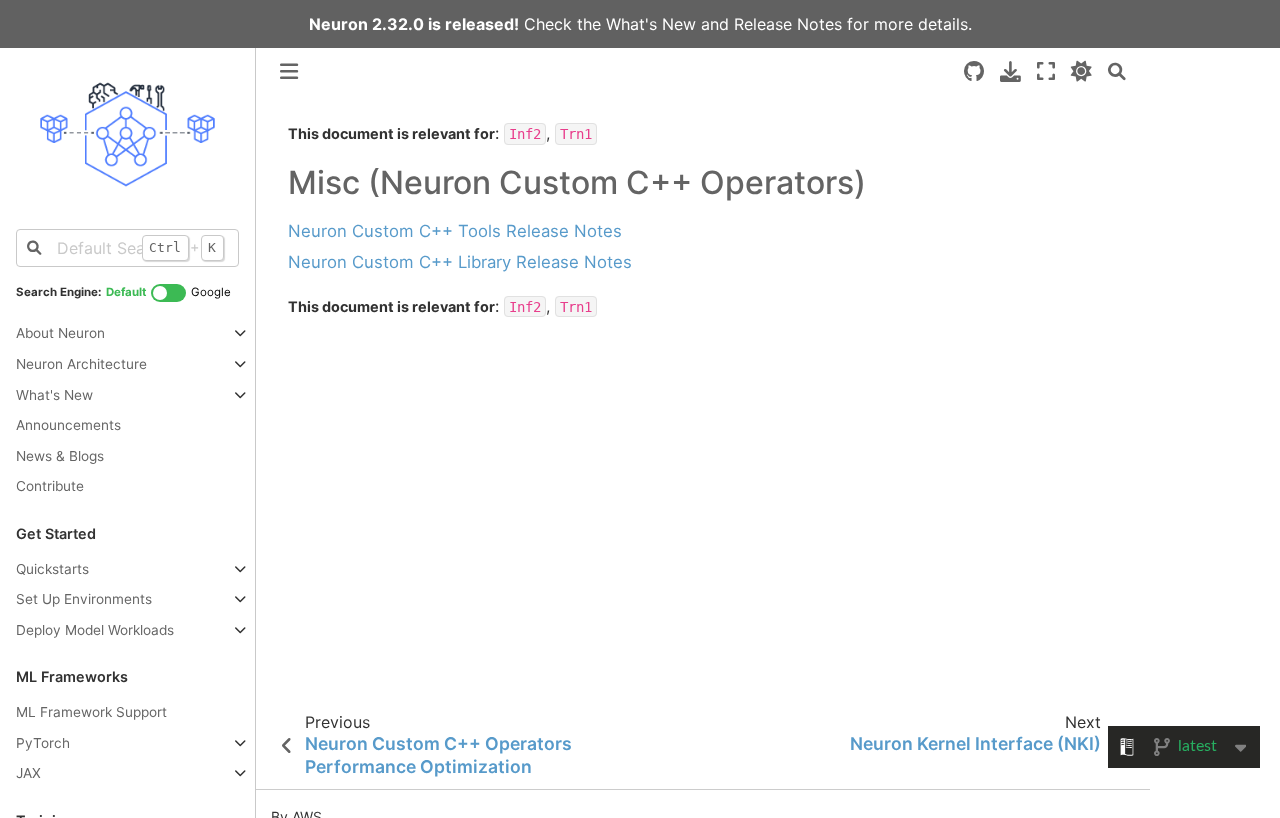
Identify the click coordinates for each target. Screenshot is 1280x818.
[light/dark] (1081, 71)
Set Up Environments (84, 599)
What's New (651, 24)
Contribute (50, 486)
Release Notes (788, 24)
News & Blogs (60, 456)
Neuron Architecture (81, 364)
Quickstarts (52, 569)
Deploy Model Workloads (95, 630)
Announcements (68, 425)
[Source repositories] (974, 71)
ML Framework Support (91, 712)
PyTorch (43, 743)
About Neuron (60, 333)
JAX (28, 773)
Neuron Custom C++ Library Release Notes (460, 262)
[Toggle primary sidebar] (289, 71)
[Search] (1117, 71)
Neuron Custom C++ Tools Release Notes (455, 231)
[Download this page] (1010, 71)
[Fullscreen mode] (1046, 71)
